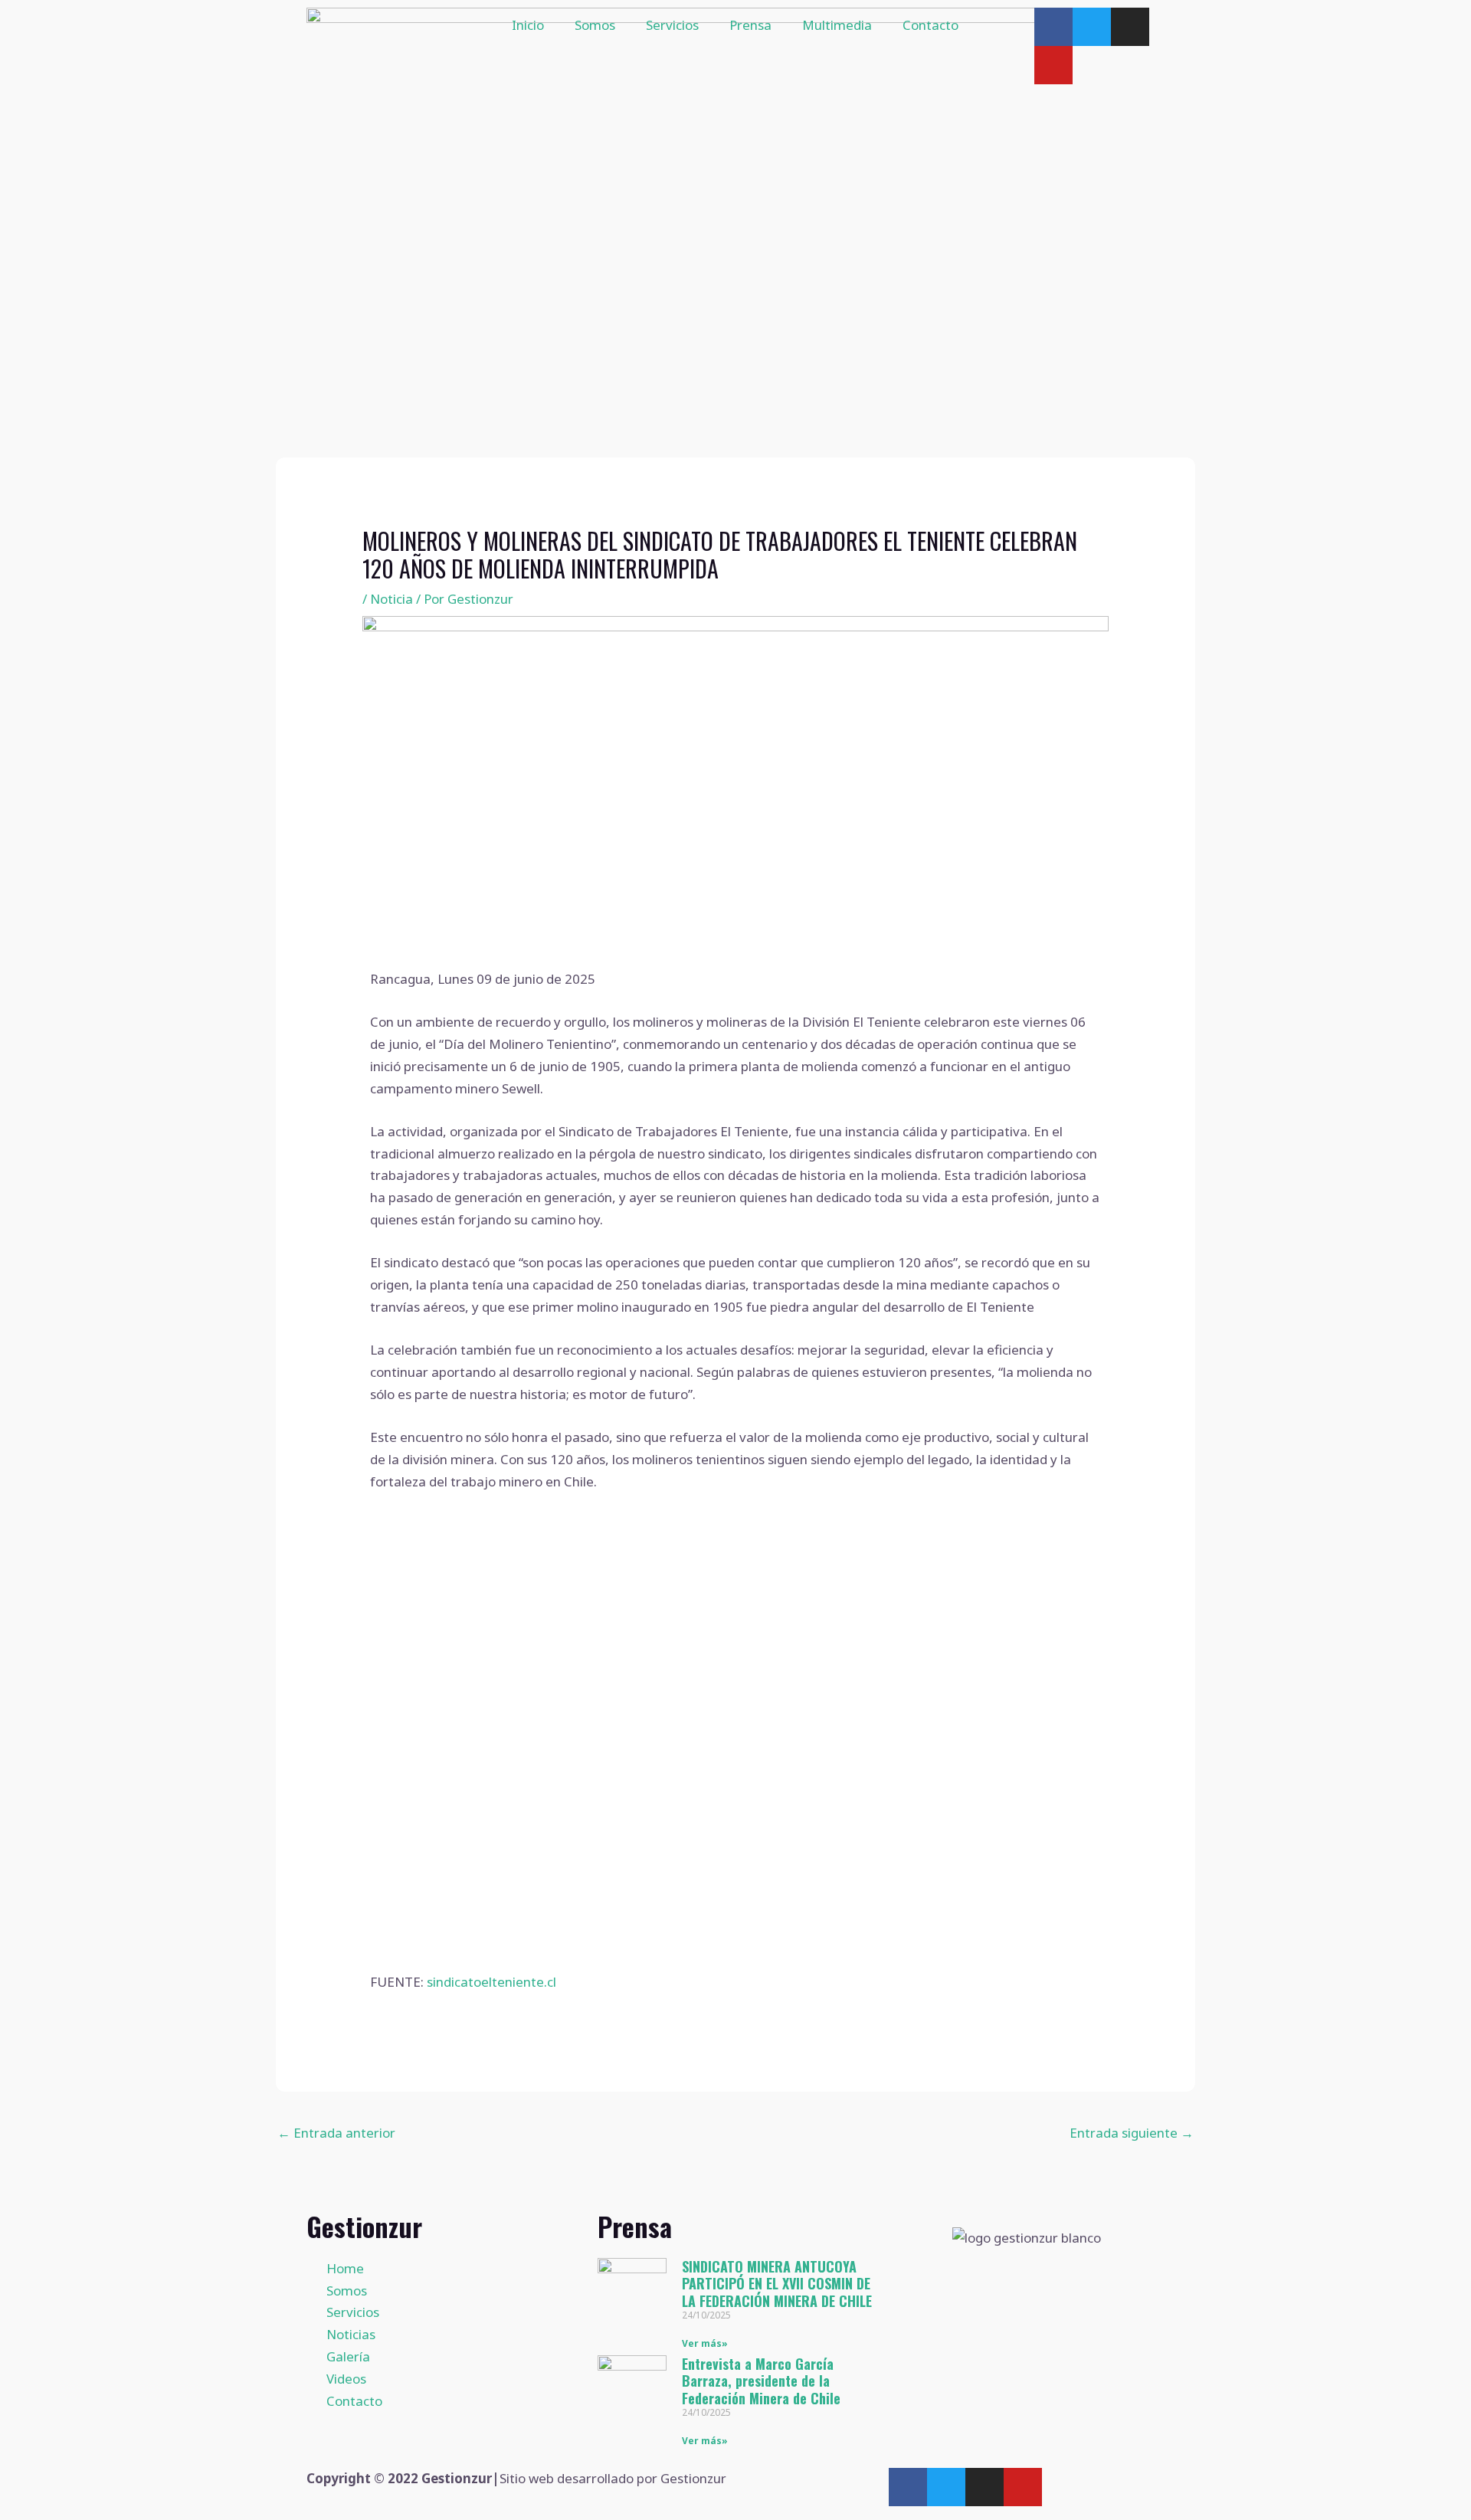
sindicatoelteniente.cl (491, 1982)
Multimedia (837, 25)
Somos (595, 25)
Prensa (750, 25)
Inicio (528, 25)
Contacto (930, 25)
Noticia (392, 599)
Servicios (672, 25)
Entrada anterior (336, 2133)
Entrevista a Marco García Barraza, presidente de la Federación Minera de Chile (761, 2381)
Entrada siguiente (1132, 2133)
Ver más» (705, 2343)
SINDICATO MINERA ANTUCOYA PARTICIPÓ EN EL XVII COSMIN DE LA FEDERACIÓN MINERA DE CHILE (777, 2284)
